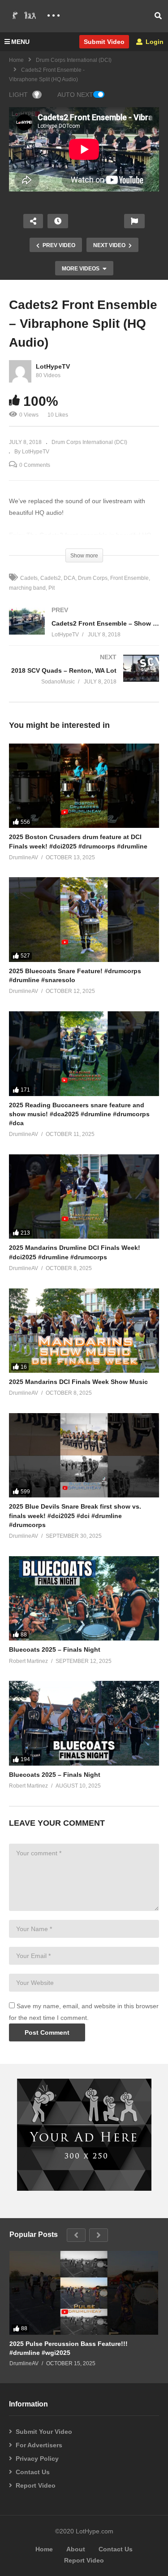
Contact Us (33, 2472)
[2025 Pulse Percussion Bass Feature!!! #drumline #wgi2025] (84, 2293)
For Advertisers (39, 2445)
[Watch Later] (58, 221)
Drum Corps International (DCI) (74, 60)
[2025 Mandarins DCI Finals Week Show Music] (84, 1331)
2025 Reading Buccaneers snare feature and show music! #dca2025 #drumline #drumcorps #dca (79, 1114)
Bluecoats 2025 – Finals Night (55, 1649)
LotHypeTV (53, 366)
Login (154, 42)
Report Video (36, 2485)
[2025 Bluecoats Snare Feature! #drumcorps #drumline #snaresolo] (84, 919)
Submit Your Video (44, 2432)
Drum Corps (93, 578)
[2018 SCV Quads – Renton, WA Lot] (84, 678)
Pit (52, 588)
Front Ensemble (129, 578)
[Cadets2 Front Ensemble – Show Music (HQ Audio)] (84, 631)
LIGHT (18, 95)
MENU (20, 42)
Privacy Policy (37, 2459)
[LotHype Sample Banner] (84, 2189)
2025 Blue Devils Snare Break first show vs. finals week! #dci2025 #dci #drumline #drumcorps (75, 1516)
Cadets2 (51, 578)
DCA (69, 578)
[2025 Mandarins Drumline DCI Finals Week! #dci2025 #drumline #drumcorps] (84, 1197)
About (76, 2549)
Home (16, 60)
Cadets (29, 578)
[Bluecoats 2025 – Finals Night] (84, 1598)
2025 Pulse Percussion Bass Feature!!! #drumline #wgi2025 (69, 2348)
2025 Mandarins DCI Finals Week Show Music (78, 1382)
